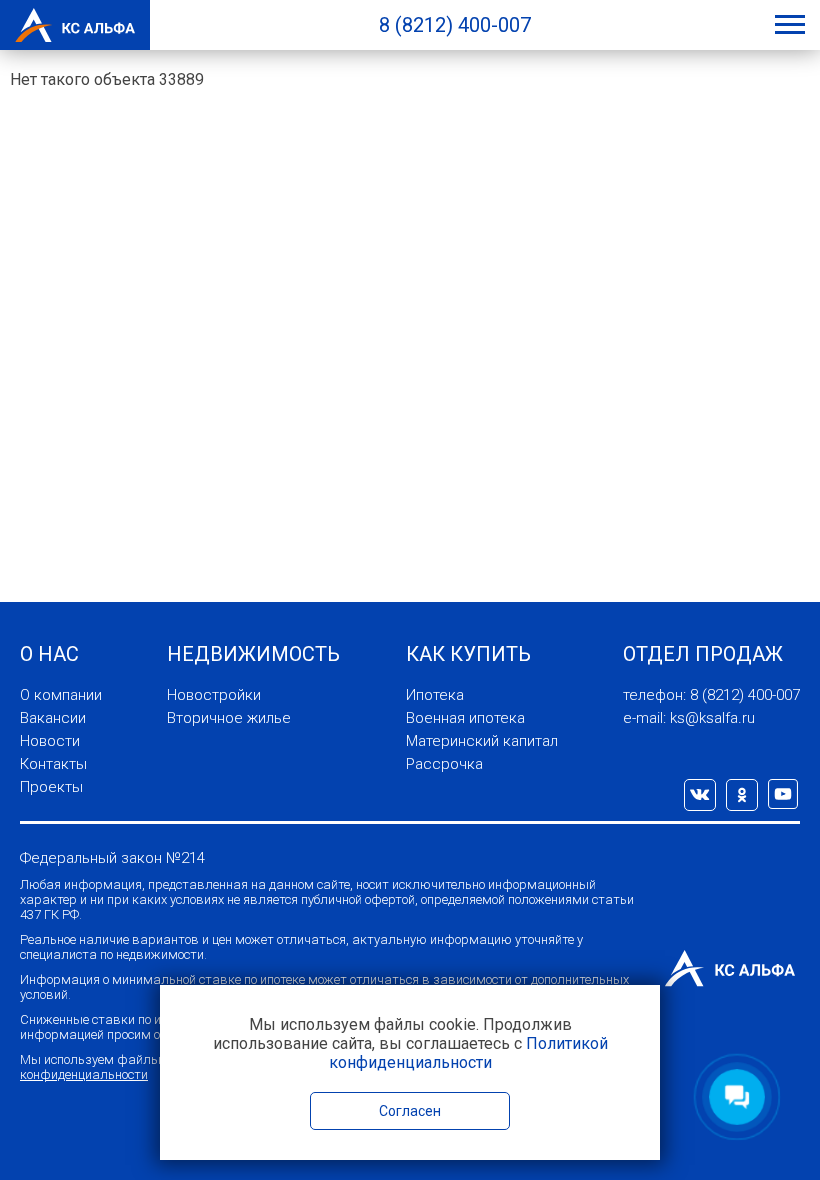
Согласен (410, 1111)
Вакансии (53, 718)
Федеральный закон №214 (112, 858)
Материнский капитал (482, 741)
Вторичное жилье (229, 718)
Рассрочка (444, 764)
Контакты (53, 764)
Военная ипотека (465, 718)
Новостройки (214, 695)
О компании (61, 695)
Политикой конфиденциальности (468, 1053)
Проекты (51, 787)
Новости (50, 741)
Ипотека (435, 695)
